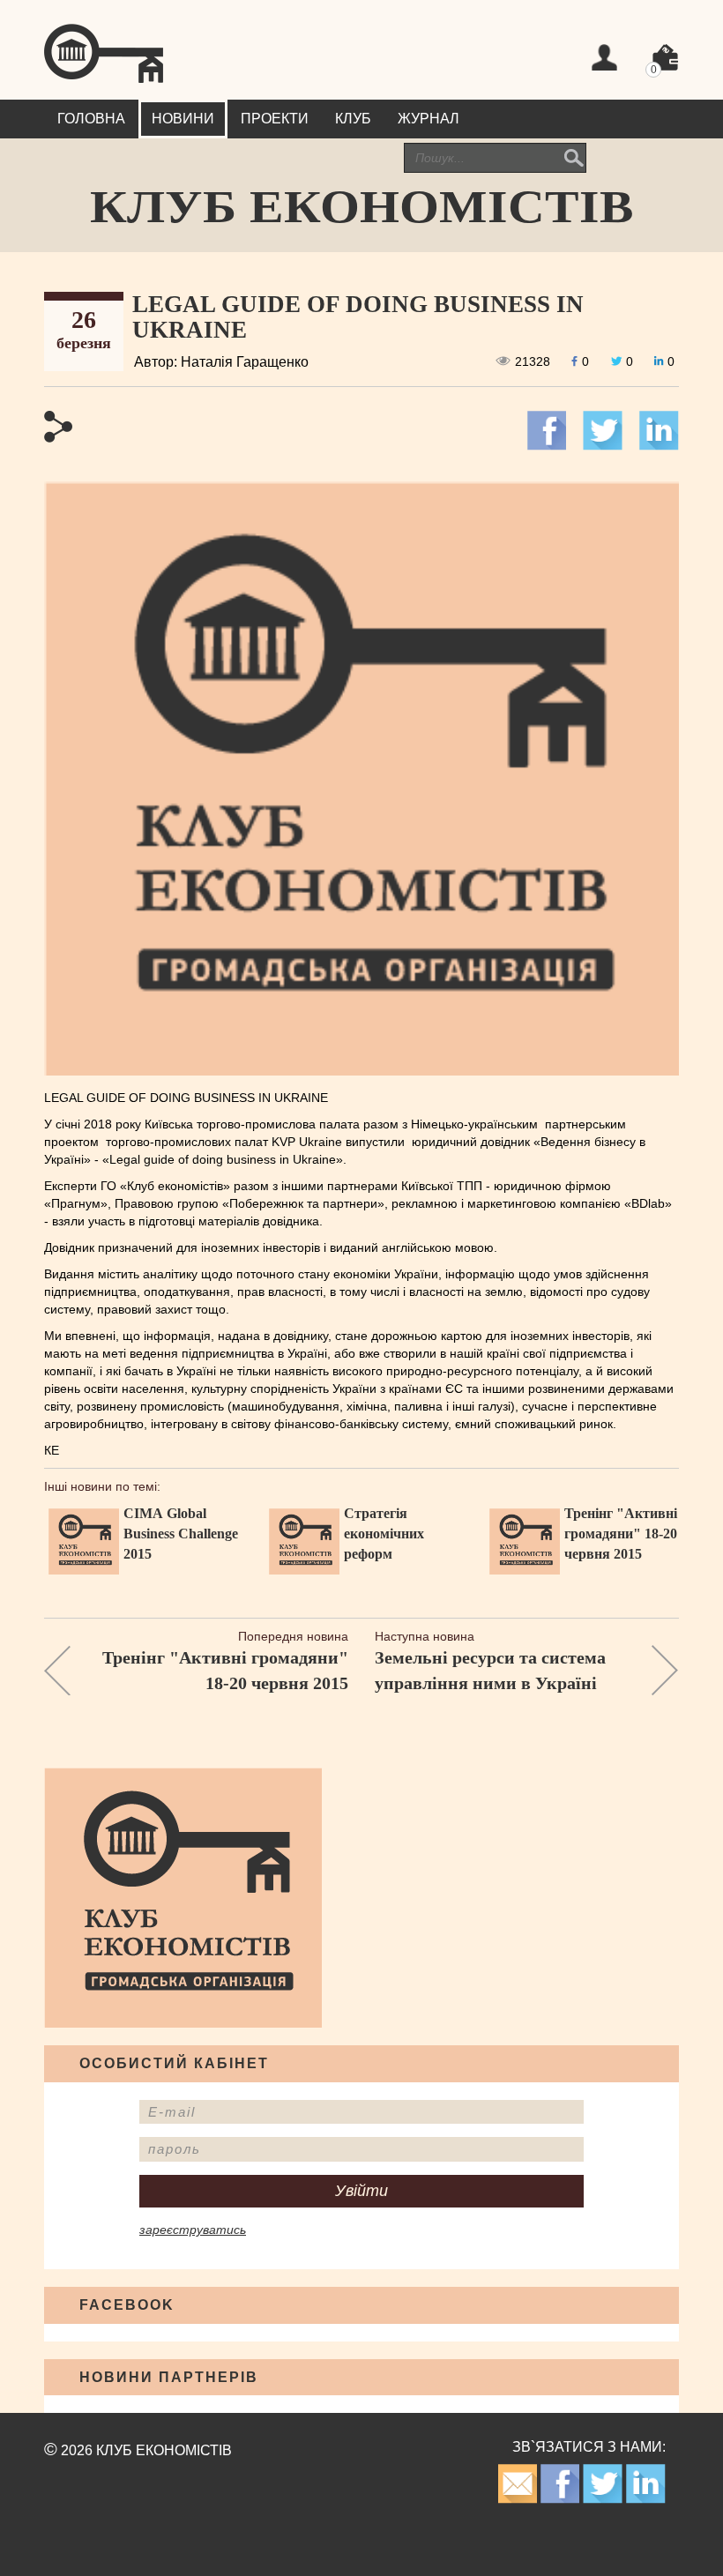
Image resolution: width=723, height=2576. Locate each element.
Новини (183, 119)
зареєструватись (193, 2230)
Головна (91, 119)
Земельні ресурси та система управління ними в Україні (490, 1670)
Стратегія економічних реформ (384, 1534)
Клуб (353, 119)
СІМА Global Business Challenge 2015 (181, 1534)
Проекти (275, 119)
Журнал (429, 119)
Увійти (361, 2191)
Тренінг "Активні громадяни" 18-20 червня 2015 (621, 1534)
